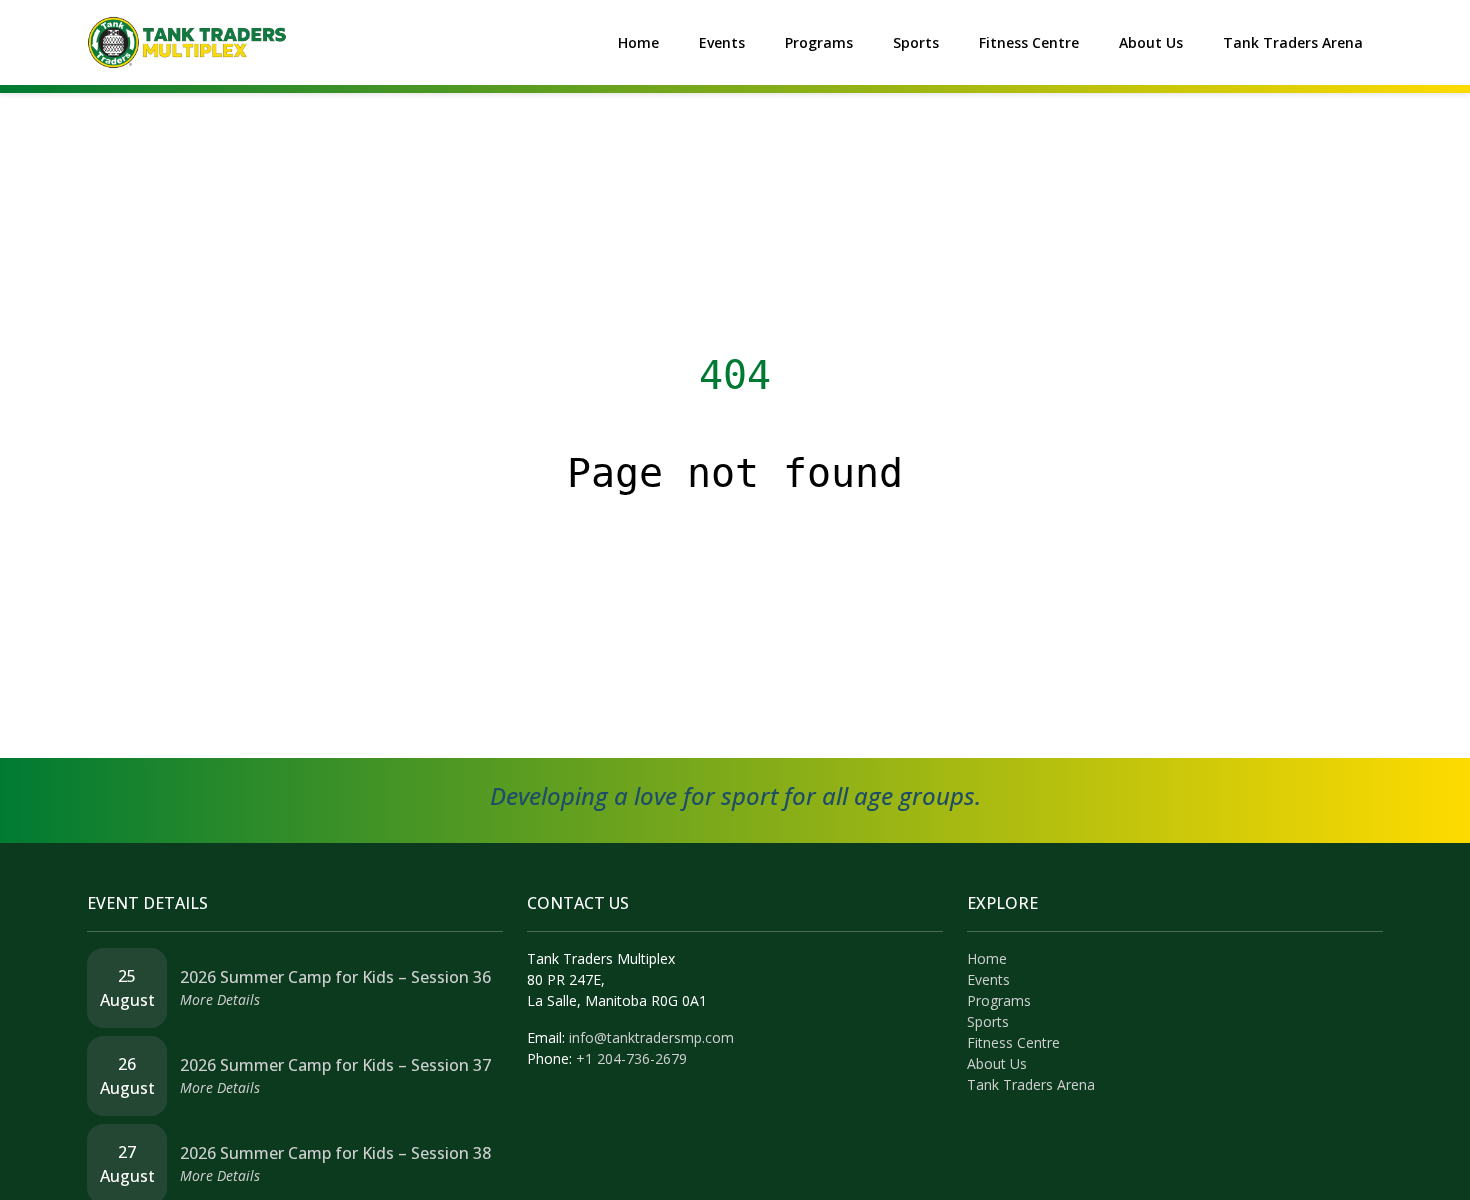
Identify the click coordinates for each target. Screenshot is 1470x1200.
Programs (819, 42)
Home (638, 42)
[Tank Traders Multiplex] (187, 41)
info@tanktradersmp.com (651, 1037)
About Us (1151, 42)
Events (722, 42)
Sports (916, 42)
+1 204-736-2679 (631, 1058)
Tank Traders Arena (1293, 42)
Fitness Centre (1029, 42)
